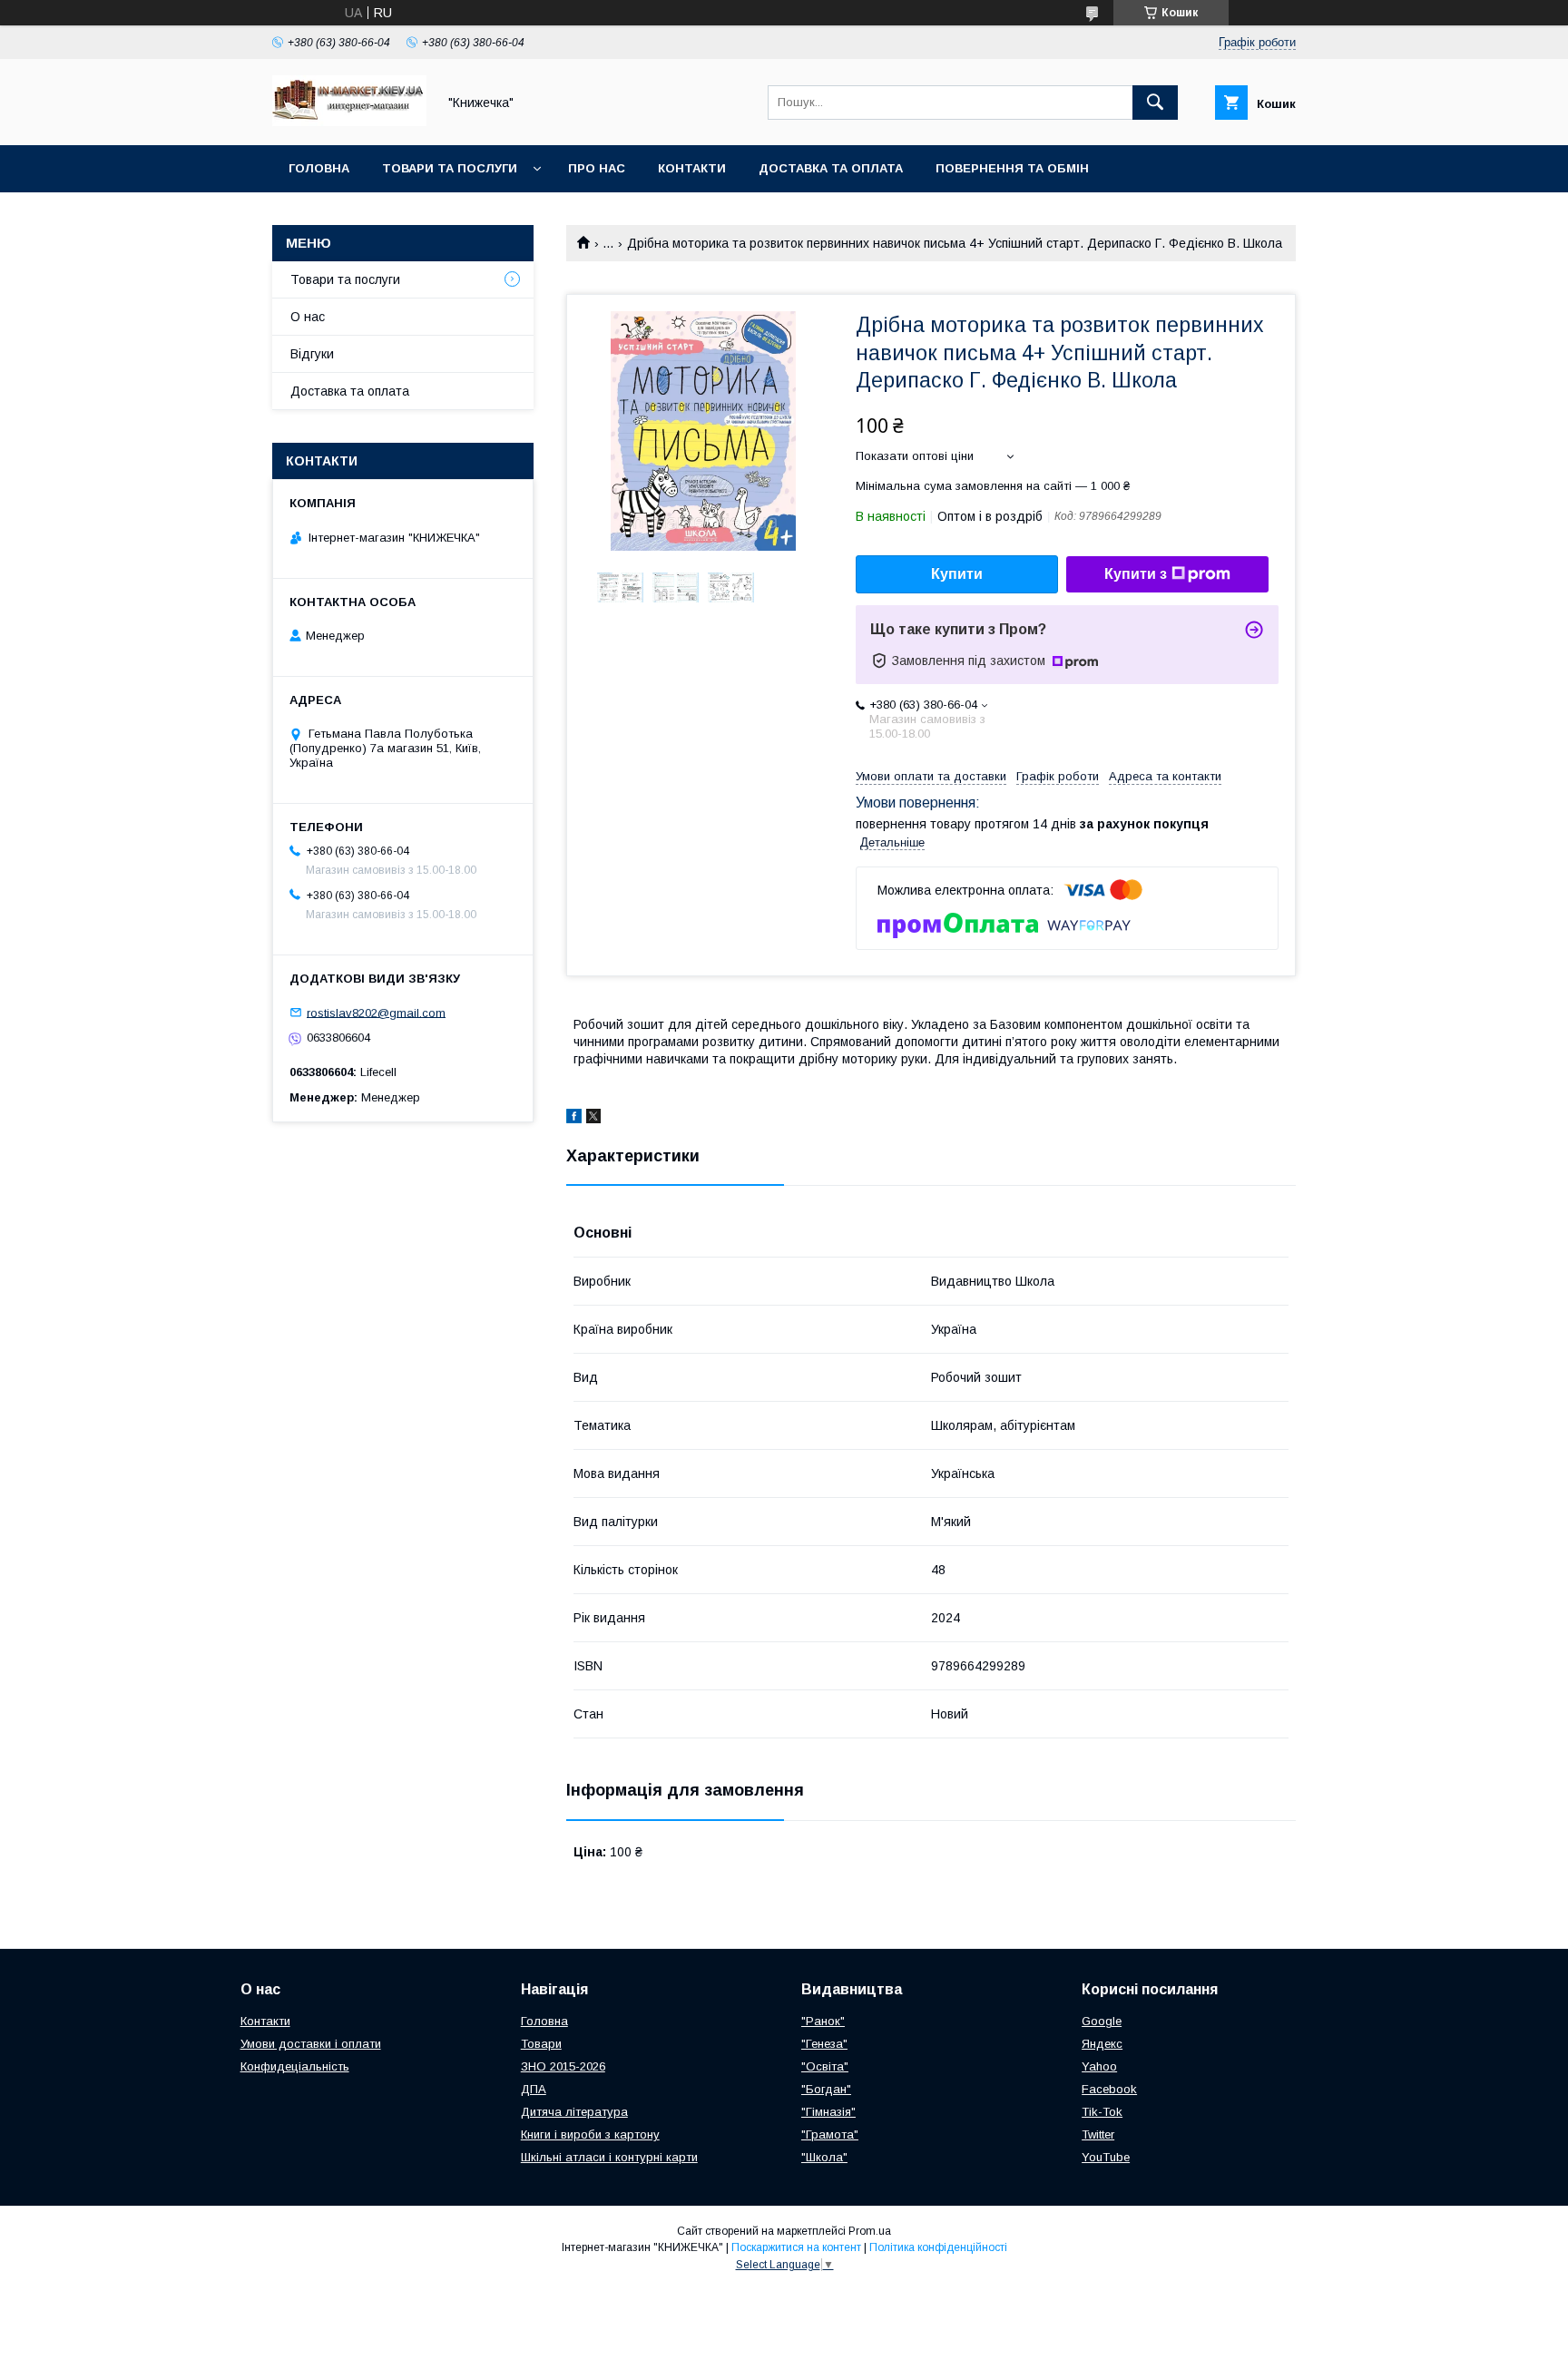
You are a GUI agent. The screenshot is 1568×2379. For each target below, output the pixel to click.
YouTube (1106, 2157)
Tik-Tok (1102, 2112)
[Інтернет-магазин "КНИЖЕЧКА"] (349, 122)
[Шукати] (1155, 103)
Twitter (1098, 2134)
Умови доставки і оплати (311, 2044)
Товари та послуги (450, 168)
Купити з (1136, 574)
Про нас (597, 168)
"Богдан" (826, 2089)
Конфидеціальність (295, 2066)
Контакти (692, 168)
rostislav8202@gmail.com (376, 1012)
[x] (593, 1119)
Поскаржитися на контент (796, 2247)
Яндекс (1102, 2044)
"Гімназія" (828, 2112)
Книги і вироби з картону (590, 2134)
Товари (541, 2044)
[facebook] (574, 1119)
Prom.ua (870, 2231)
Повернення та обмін (1012, 168)
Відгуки (312, 354)
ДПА (534, 2089)
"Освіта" (825, 2066)
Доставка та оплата (831, 168)
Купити (957, 574)
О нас (308, 317)
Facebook (1109, 2089)
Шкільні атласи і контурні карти (609, 2157)
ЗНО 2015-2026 (563, 2066)
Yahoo (1099, 2066)
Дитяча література (574, 2112)
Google (1102, 2021)
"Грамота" (830, 2134)
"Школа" (824, 2157)
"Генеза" (824, 2044)
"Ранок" (823, 2021)
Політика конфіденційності (938, 2247)
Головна (319, 168)
